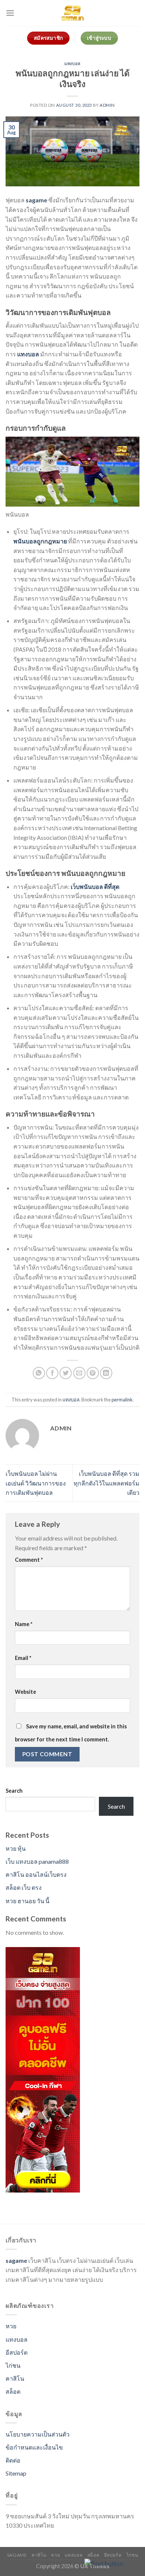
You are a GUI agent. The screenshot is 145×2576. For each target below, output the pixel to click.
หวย (11, 2326)
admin (107, 105)
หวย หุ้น (16, 1848)
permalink (122, 1400)
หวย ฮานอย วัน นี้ (28, 1901)
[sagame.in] (72, 13)
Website (25, 1692)
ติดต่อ (13, 2460)
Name (24, 1624)
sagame (36, 200)
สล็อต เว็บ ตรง (24, 1887)
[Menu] (10, 13)
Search (14, 1791)
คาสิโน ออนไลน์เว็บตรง (36, 1874)
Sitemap (16, 2473)
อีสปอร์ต (17, 2352)
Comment (29, 1560)
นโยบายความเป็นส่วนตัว (38, 2434)
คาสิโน (15, 2378)
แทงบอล (72, 63)
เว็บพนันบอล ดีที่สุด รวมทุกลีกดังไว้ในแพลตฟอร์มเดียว (107, 1483)
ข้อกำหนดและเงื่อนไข (34, 2447)
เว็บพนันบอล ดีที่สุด (95, 886)
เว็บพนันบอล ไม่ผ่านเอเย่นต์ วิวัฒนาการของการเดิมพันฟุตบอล (36, 1483)
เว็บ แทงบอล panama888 (37, 1861)
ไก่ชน (13, 2365)
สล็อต (13, 2391)
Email (23, 1658)
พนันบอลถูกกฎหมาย (40, 541)
